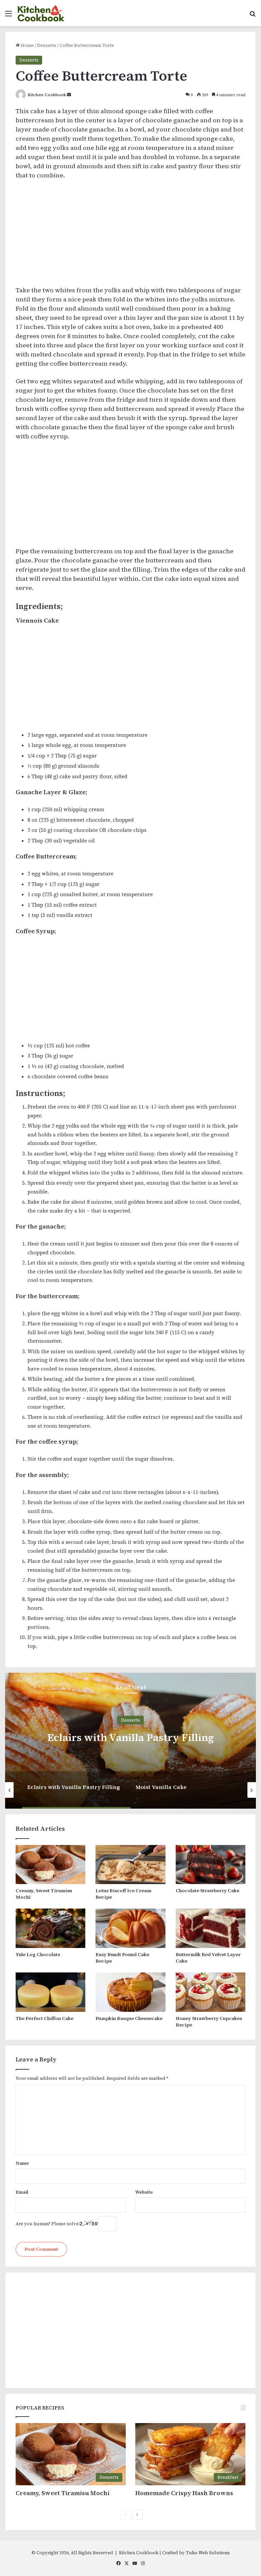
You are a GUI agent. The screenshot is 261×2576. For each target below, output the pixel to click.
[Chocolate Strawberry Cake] (211, 1865)
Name (22, 2163)
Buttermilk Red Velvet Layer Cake (208, 1958)
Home (27, 45)
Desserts (47, 45)
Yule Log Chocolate (38, 1954)
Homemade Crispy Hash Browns (184, 2493)
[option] (130, 1741)
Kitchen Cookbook (47, 95)
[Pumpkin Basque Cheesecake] (130, 1992)
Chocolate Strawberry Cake (207, 1891)
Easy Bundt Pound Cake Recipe (122, 1958)
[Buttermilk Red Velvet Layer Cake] (211, 1928)
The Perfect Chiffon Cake (45, 2018)
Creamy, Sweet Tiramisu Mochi (44, 1894)
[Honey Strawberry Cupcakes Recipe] (211, 1992)
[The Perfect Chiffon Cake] (50, 1992)
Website (144, 2192)
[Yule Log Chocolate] (50, 1928)
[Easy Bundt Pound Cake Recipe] (130, 1928)
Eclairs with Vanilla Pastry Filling (130, 1737)
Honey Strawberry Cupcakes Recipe (209, 2022)
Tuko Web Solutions (208, 2553)
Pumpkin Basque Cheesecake (129, 2018)
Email (22, 2192)
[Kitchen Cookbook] (41, 13)
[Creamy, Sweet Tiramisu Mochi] (50, 1865)
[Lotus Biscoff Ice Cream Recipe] (130, 1865)
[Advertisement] (130, 236)
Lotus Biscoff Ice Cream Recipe (123, 1894)
